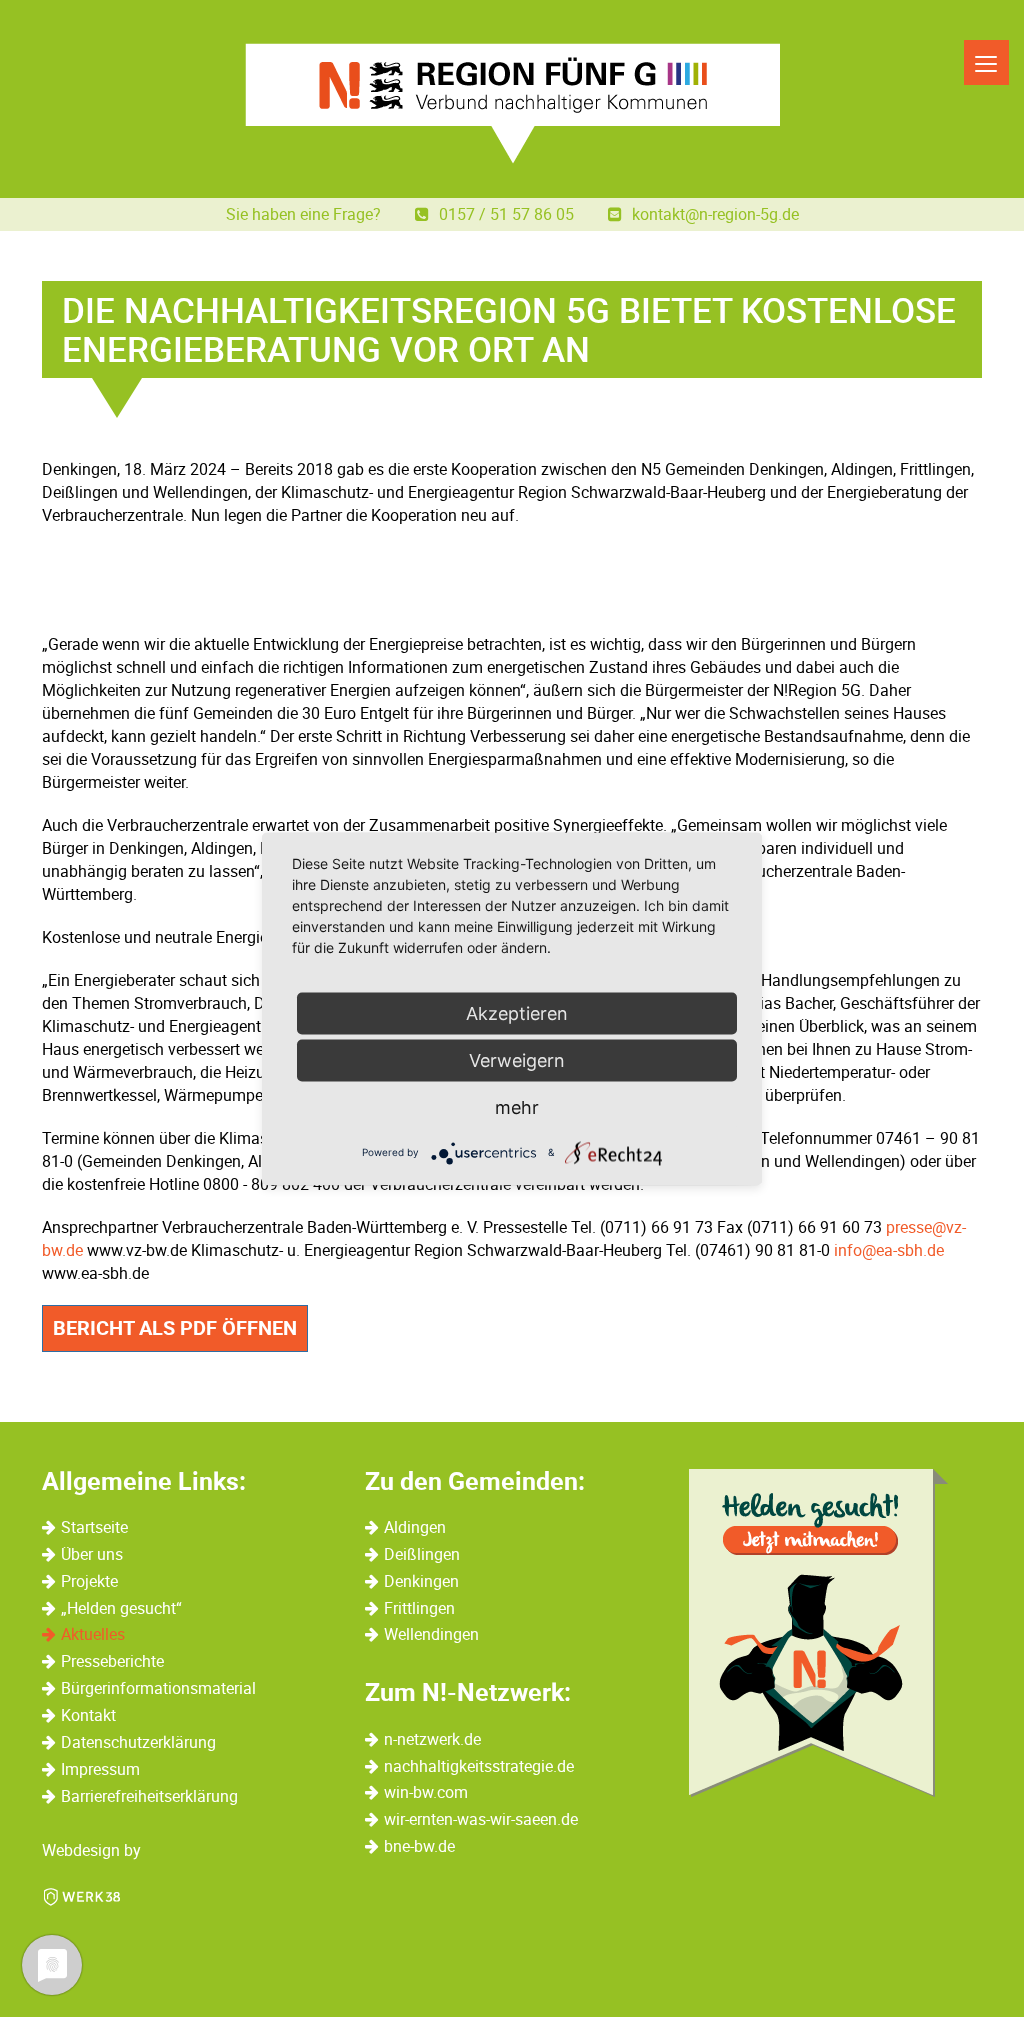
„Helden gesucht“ (121, 1608)
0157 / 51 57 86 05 (508, 214)
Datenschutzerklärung (138, 1742)
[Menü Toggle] (986, 62)
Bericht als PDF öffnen (175, 1327)
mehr (517, 1106)
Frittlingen (419, 1608)
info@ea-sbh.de (889, 1250)
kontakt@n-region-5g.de (715, 214)
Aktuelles (93, 1634)
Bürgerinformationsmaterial (158, 1688)
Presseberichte (112, 1661)
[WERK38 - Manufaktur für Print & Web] (82, 1895)
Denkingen (421, 1581)
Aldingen (415, 1527)
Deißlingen (422, 1554)
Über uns (92, 1554)
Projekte (89, 1581)
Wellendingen (431, 1634)
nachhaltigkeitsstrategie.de (479, 1766)
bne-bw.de (419, 1846)
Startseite (94, 1527)
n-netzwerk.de (432, 1739)
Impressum (100, 1769)
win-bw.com (426, 1792)
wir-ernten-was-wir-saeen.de (481, 1819)
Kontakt (88, 1715)
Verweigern (517, 1059)
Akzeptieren (517, 1012)
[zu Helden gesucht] (818, 1633)
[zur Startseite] (512, 103)
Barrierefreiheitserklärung (149, 1796)
